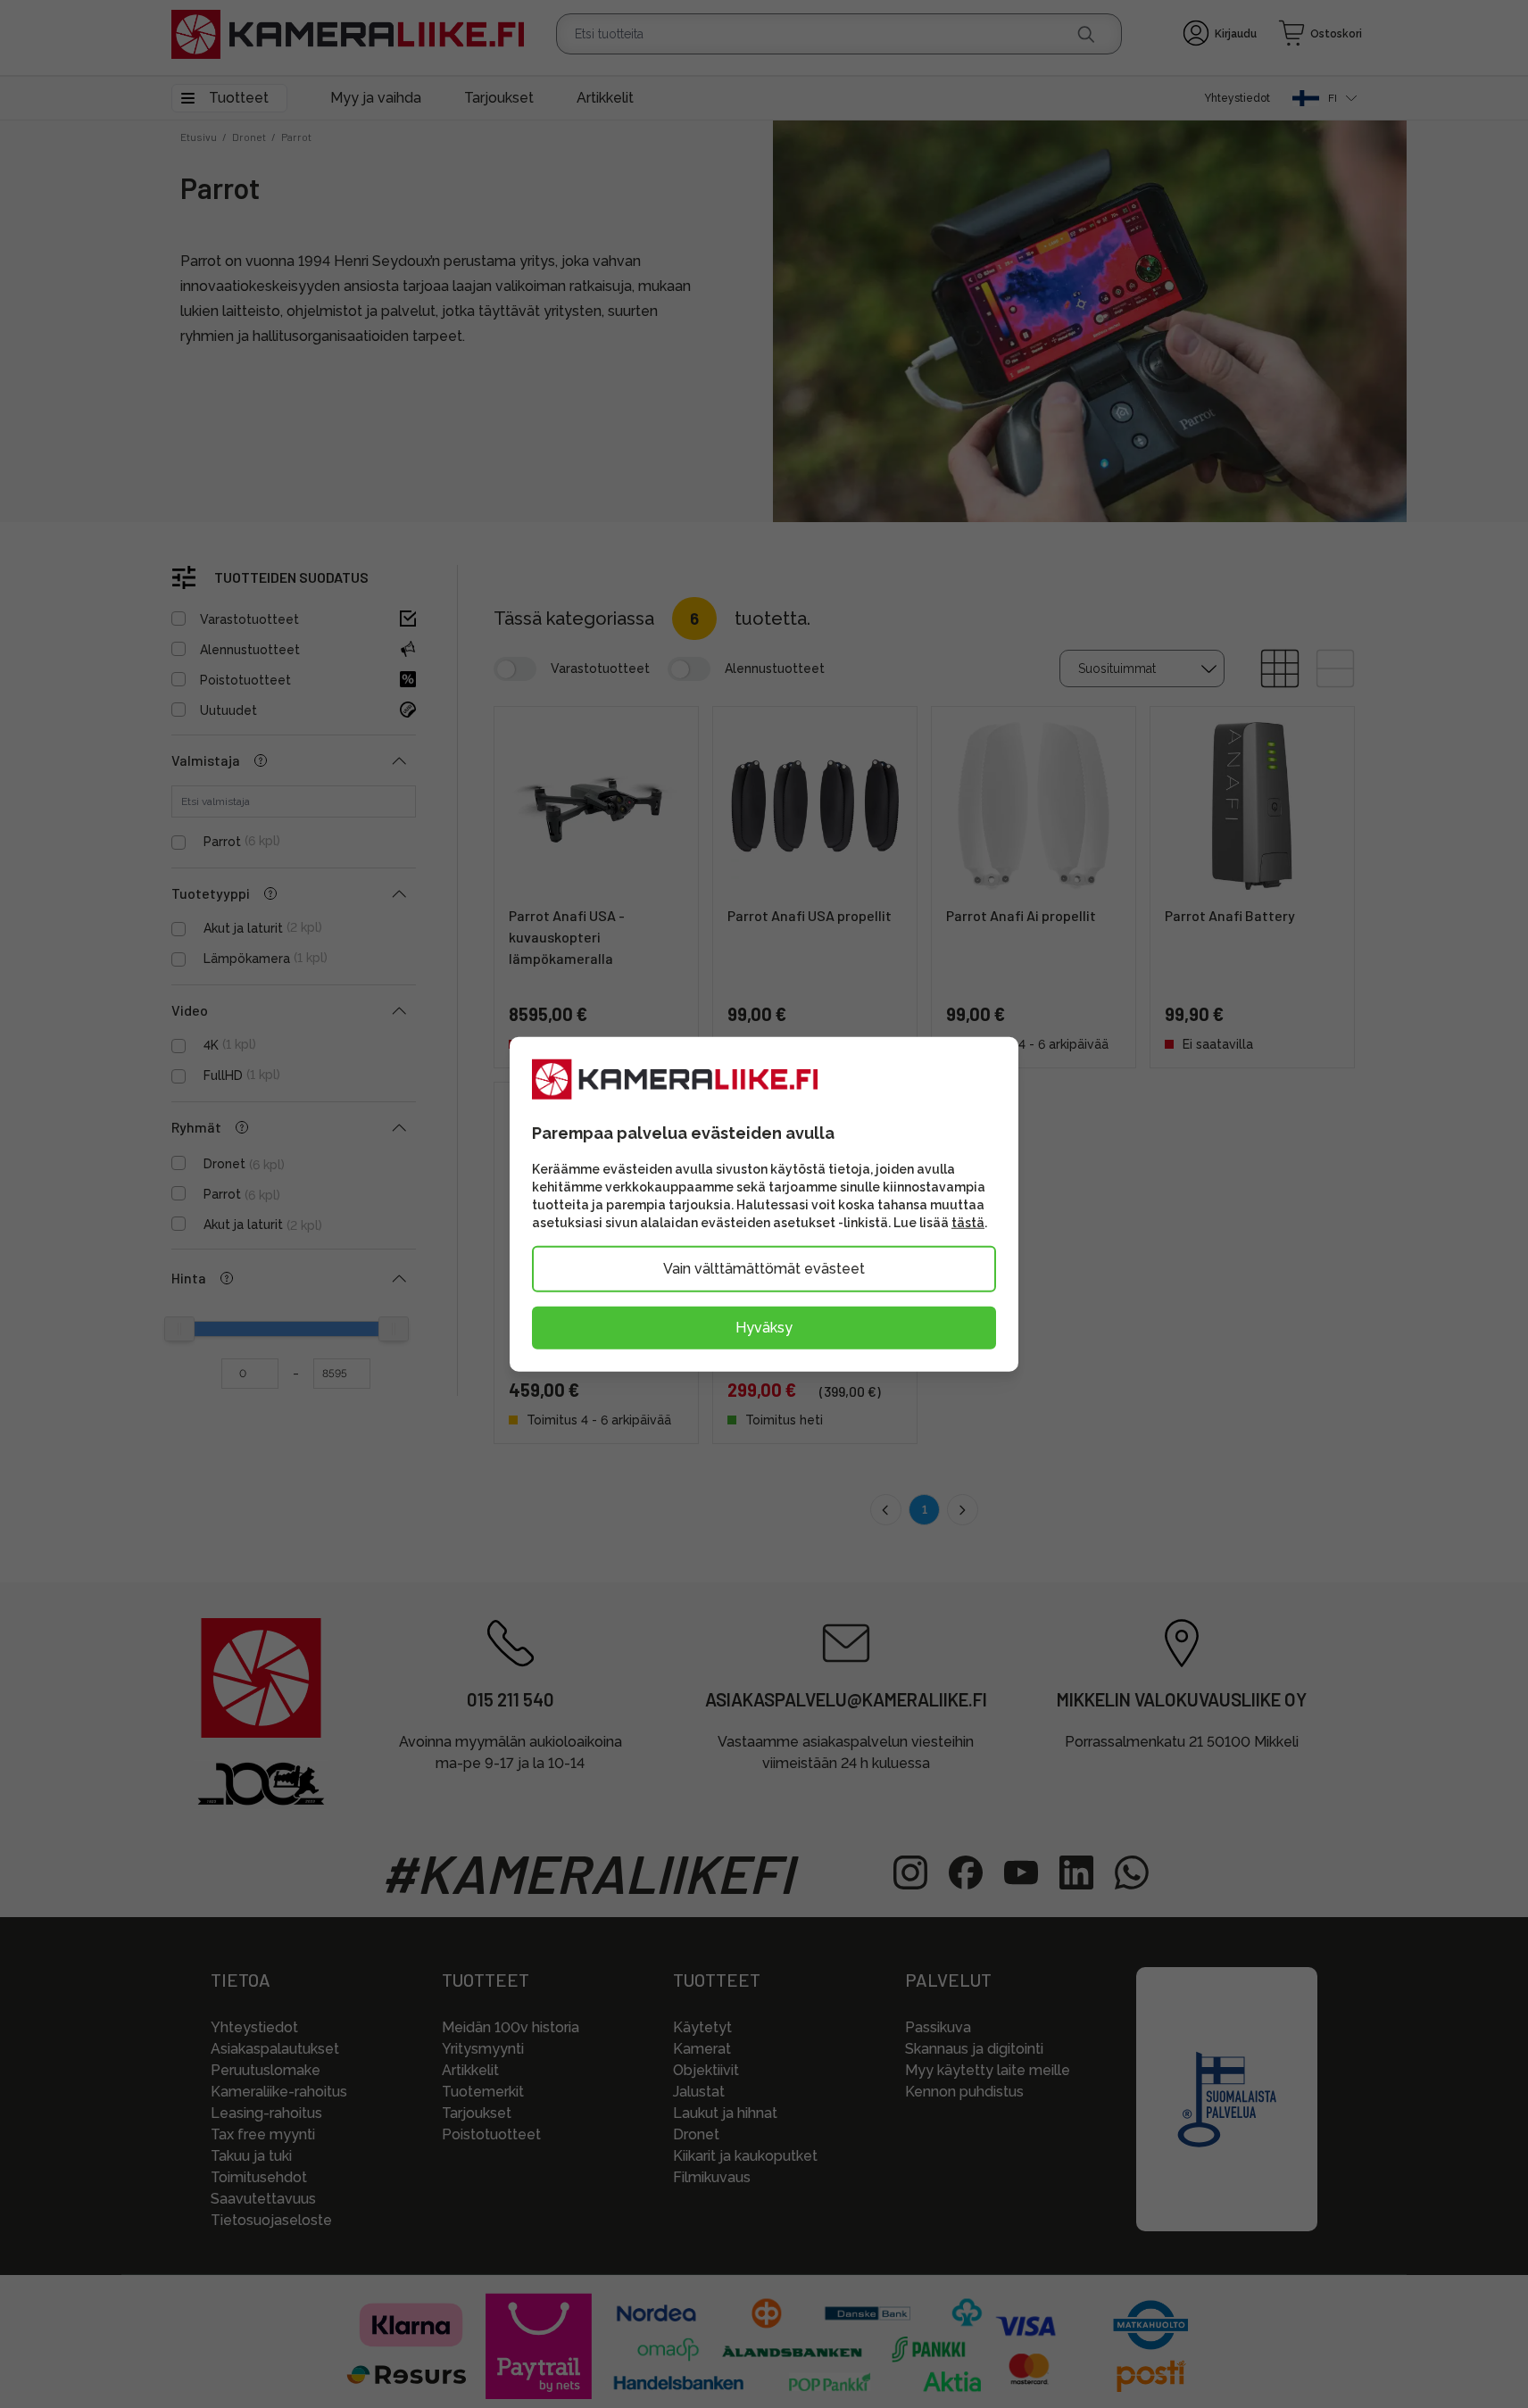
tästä (968, 1222)
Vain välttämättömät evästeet (764, 1268)
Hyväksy (764, 1327)
